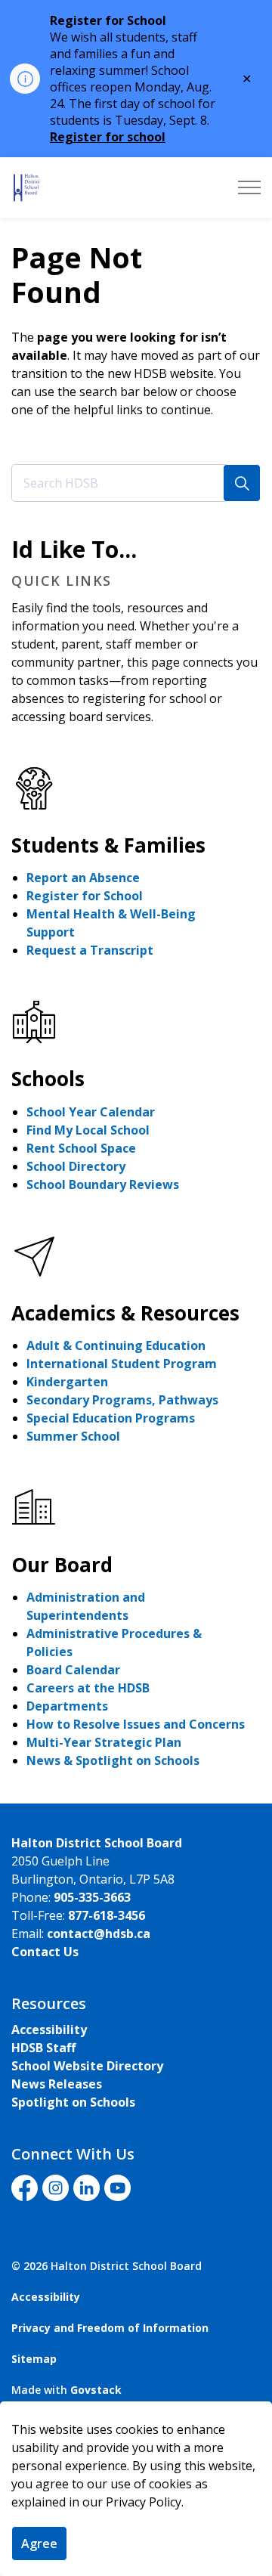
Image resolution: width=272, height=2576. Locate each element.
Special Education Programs (111, 1418)
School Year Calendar (91, 1112)
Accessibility (49, 2030)
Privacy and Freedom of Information (110, 2328)
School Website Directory (87, 2066)
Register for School (85, 896)
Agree (39, 2543)
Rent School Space (81, 1148)
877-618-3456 (107, 1915)
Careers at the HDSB (88, 1688)
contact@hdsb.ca (99, 1934)
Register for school (108, 137)
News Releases (57, 2084)
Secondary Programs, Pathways (122, 1400)
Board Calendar (73, 1670)
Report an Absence (83, 878)
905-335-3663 (92, 1897)
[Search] (242, 483)
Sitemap (34, 2359)
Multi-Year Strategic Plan (104, 1742)
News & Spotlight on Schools (113, 1760)
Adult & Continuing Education (116, 1345)
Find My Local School (88, 1130)
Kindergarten (67, 1382)
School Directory (76, 1166)
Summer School (73, 1436)
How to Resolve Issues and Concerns (136, 1724)
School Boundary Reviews (103, 1184)
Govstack (96, 2390)
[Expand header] (249, 187)
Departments (67, 1706)
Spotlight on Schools (73, 2102)
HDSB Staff (43, 2048)
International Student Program (122, 1364)
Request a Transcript (90, 950)
